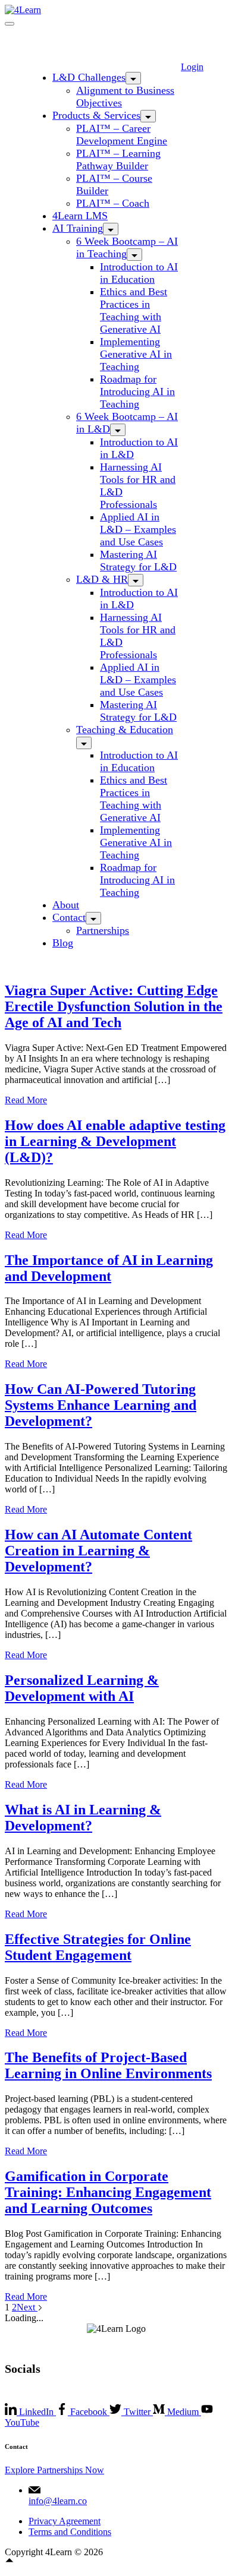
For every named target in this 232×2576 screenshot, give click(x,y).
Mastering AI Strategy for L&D (138, 561)
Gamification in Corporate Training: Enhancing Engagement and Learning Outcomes (108, 2192)
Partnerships (103, 930)
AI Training (78, 228)
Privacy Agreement (65, 2521)
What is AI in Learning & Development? (83, 1818)
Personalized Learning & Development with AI (82, 1688)
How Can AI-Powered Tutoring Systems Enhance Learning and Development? (101, 1405)
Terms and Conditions (70, 2532)
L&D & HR (102, 579)
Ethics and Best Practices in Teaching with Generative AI (134, 310)
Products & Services (96, 115)
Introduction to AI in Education (139, 273)
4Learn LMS (80, 216)
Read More (26, 1100)
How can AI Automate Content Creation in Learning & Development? (98, 1551)
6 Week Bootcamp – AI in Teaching (127, 247)
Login (192, 67)
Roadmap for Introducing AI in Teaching (137, 392)
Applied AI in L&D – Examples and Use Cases (138, 529)
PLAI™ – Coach (113, 203)
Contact (69, 917)
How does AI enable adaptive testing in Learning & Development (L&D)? (115, 1141)
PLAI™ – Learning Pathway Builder (118, 160)
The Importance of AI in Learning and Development (109, 1268)
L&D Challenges (89, 77)
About (66, 905)
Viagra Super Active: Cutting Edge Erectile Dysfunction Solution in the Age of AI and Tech (114, 1006)
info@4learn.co (58, 2501)
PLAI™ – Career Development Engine (122, 135)
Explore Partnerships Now (54, 2470)
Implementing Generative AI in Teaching (136, 354)
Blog (63, 943)
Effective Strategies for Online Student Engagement (98, 1947)
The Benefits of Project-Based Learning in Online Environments (108, 2065)
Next (27, 2307)
